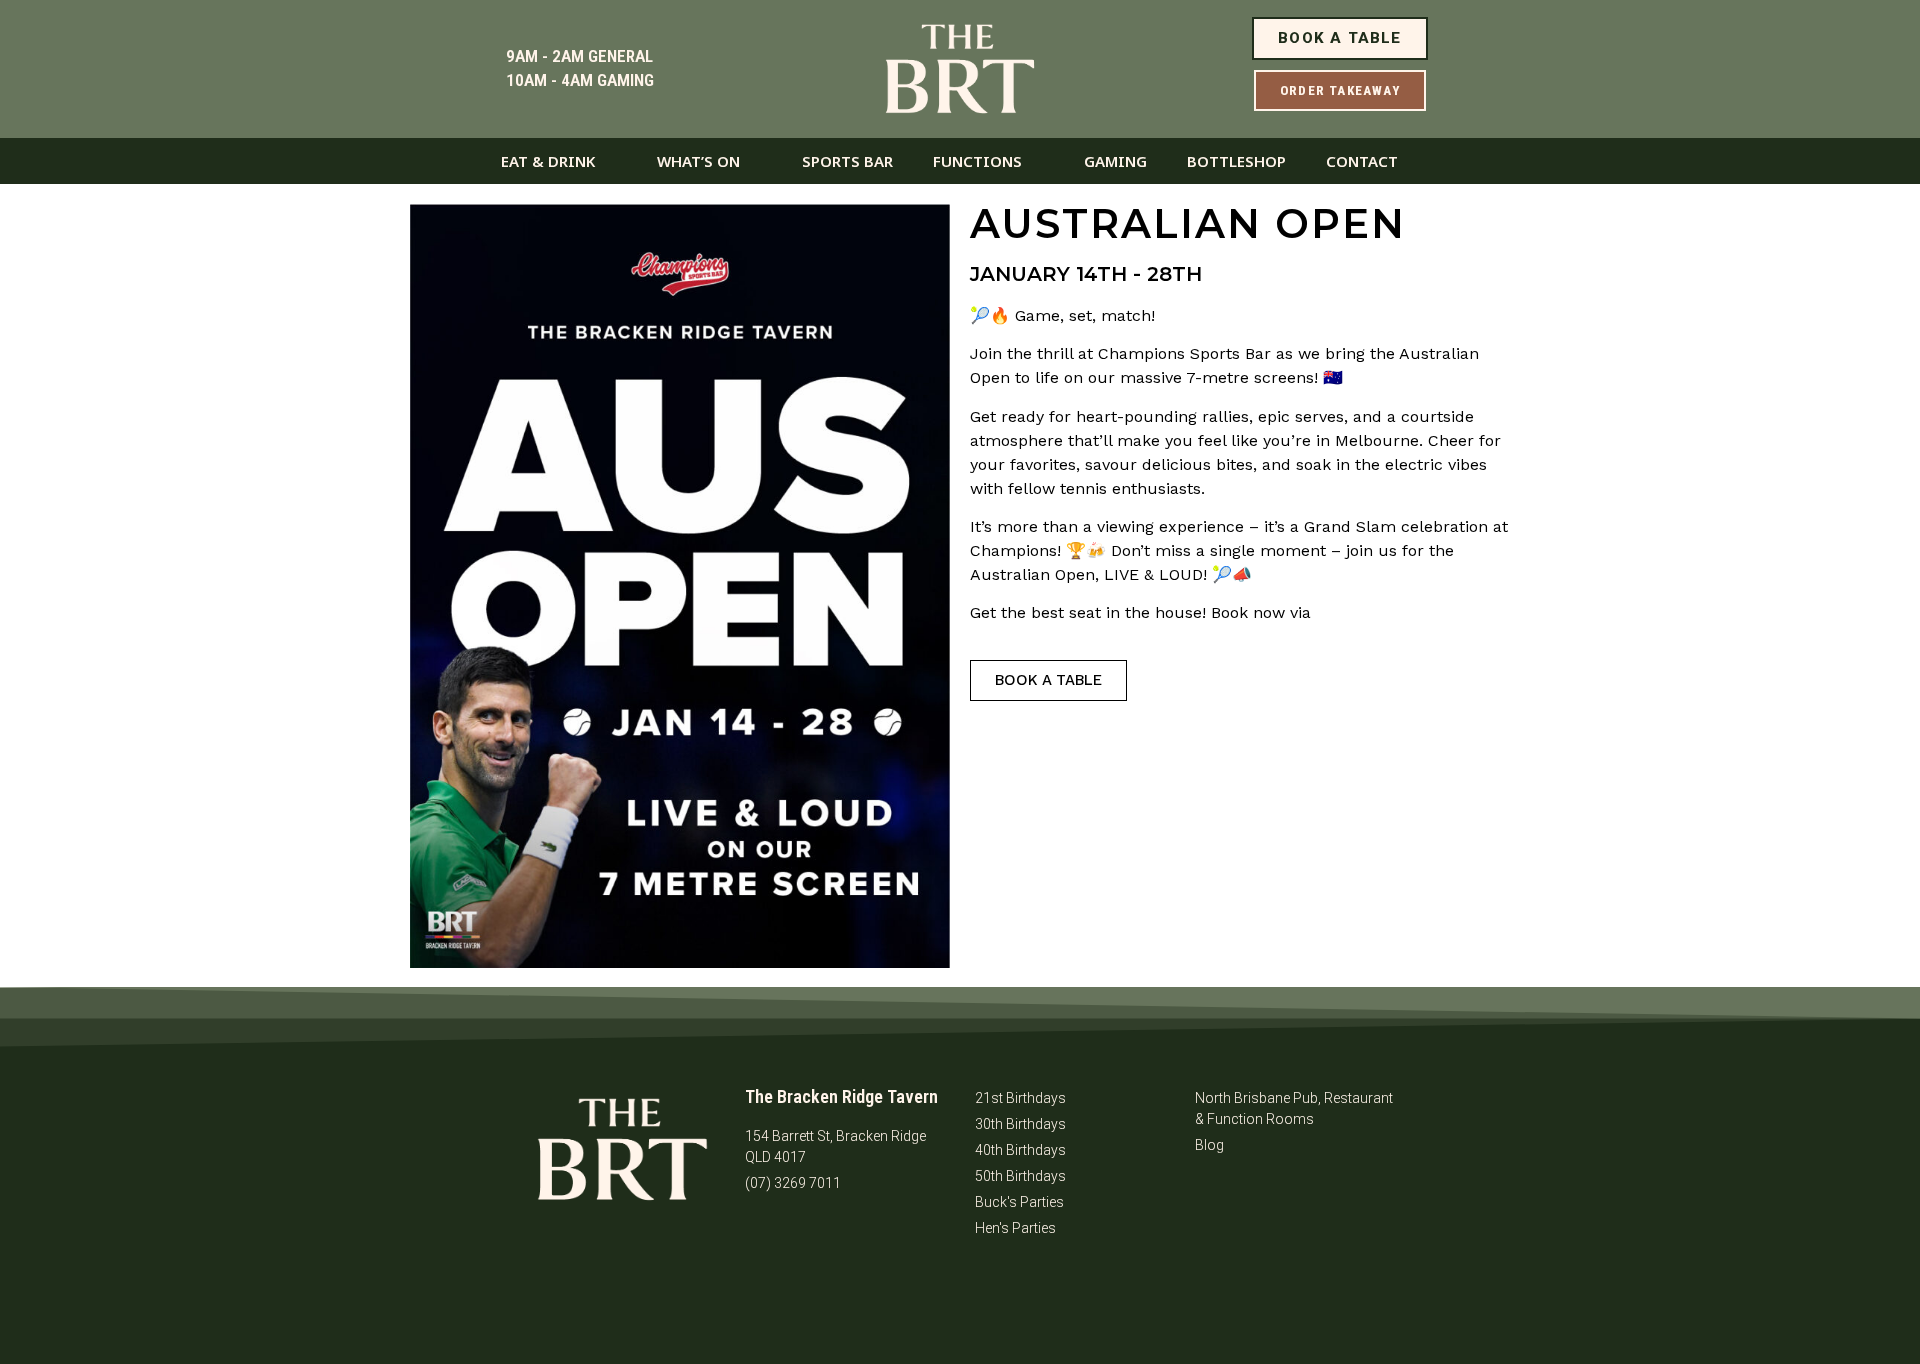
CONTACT (1362, 161)
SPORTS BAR (847, 161)
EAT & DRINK (548, 161)
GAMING (1115, 161)
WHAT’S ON (698, 161)
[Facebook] (770, 1239)
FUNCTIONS (977, 161)
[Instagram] (825, 1239)
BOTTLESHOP (1236, 161)
